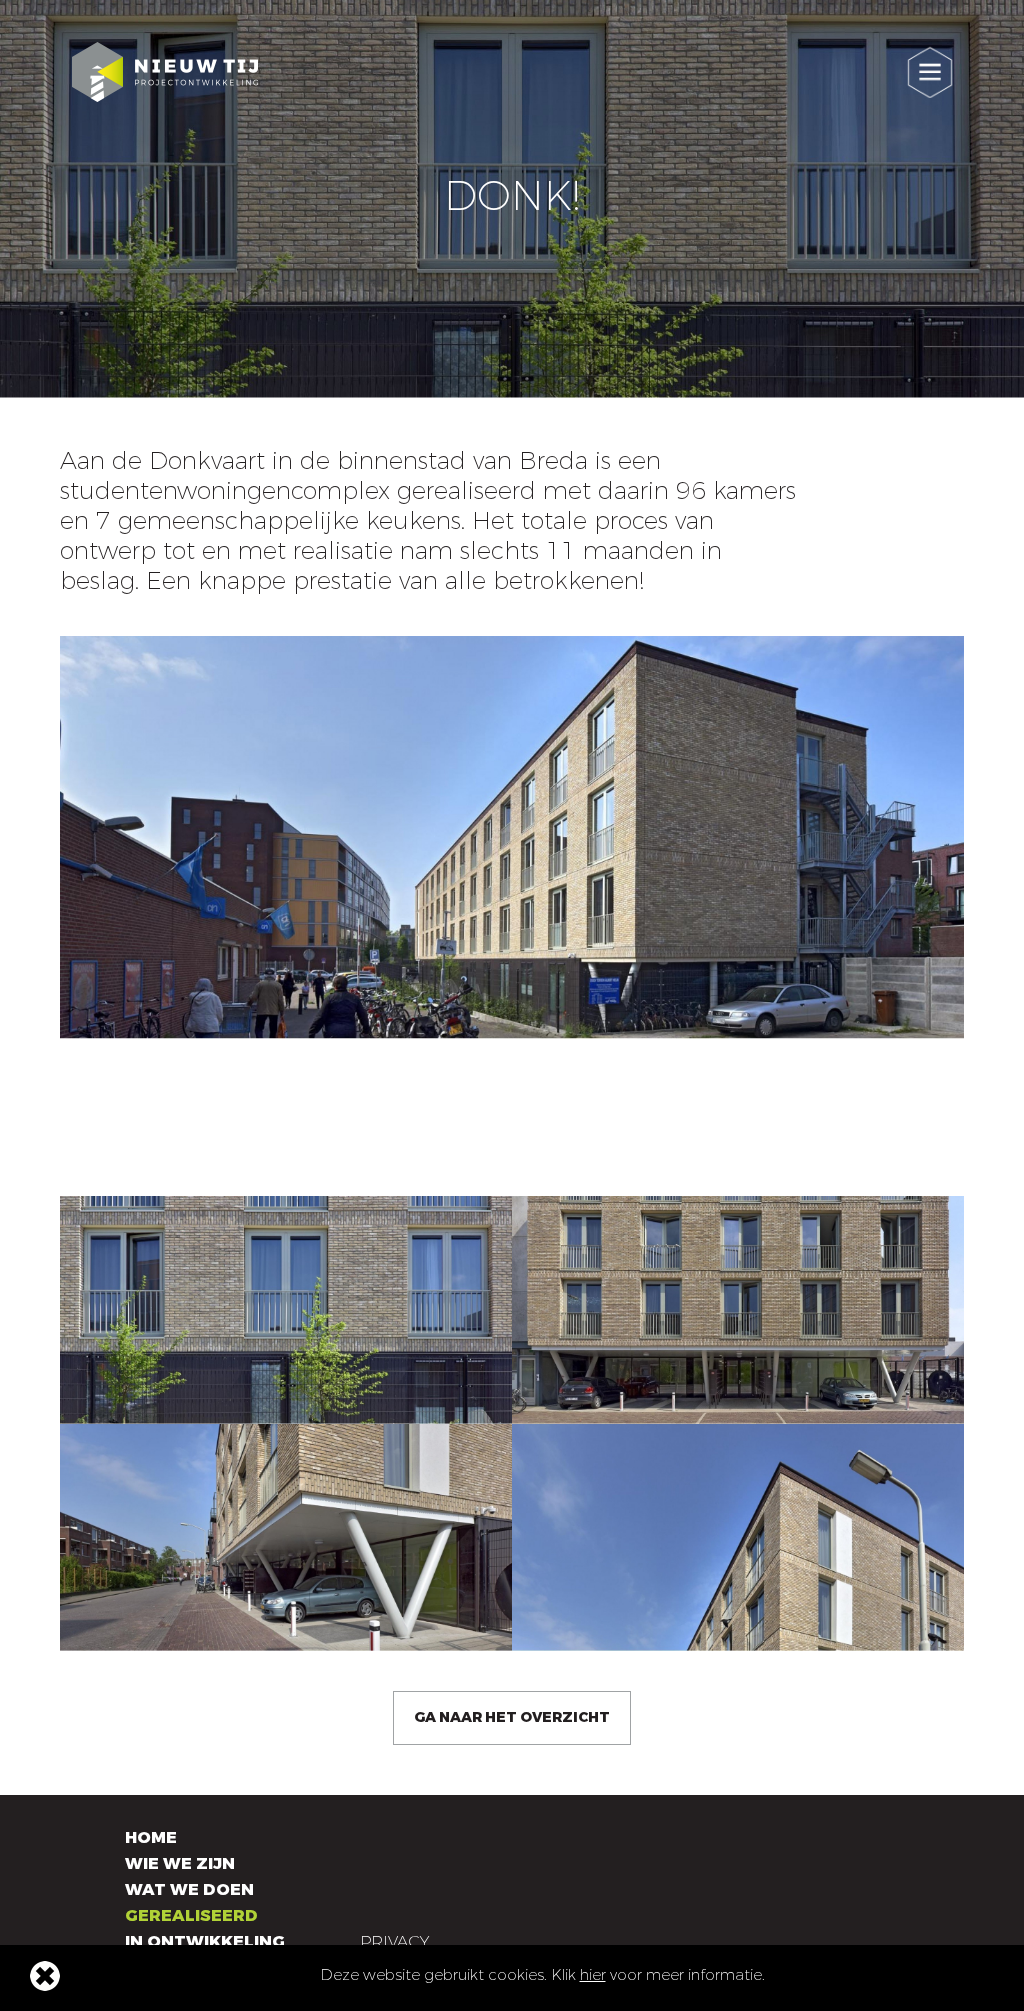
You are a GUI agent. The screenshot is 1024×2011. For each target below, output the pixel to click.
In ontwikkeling (205, 1941)
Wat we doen (189, 1889)
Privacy (394, 1941)
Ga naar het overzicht (512, 1717)
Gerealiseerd (191, 1915)
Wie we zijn (180, 1863)
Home (151, 1837)
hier (593, 1975)
